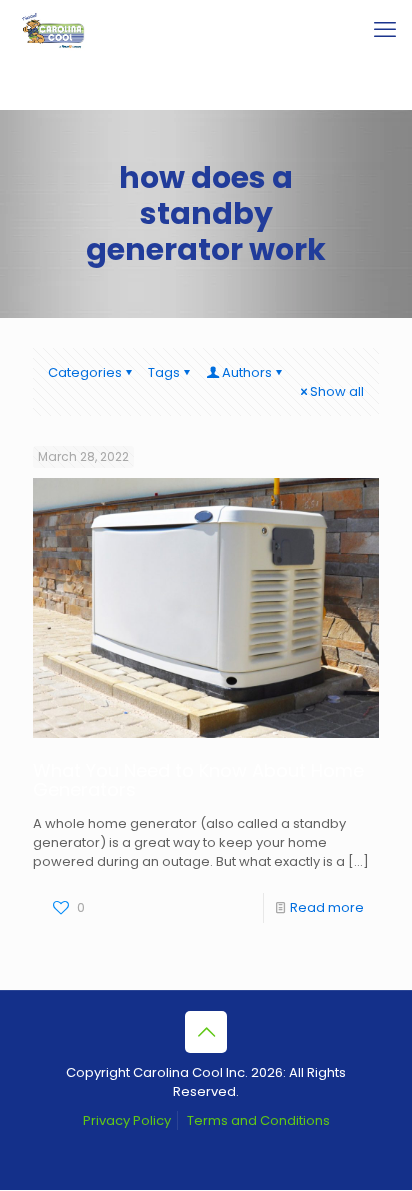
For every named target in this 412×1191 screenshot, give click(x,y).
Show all (337, 391)
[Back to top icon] (206, 1032)
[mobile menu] (385, 30)
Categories (85, 372)
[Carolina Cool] (53, 30)
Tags (164, 372)
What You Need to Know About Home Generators (198, 780)
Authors (247, 372)
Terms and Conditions (258, 1120)
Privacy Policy (127, 1120)
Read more (327, 907)
